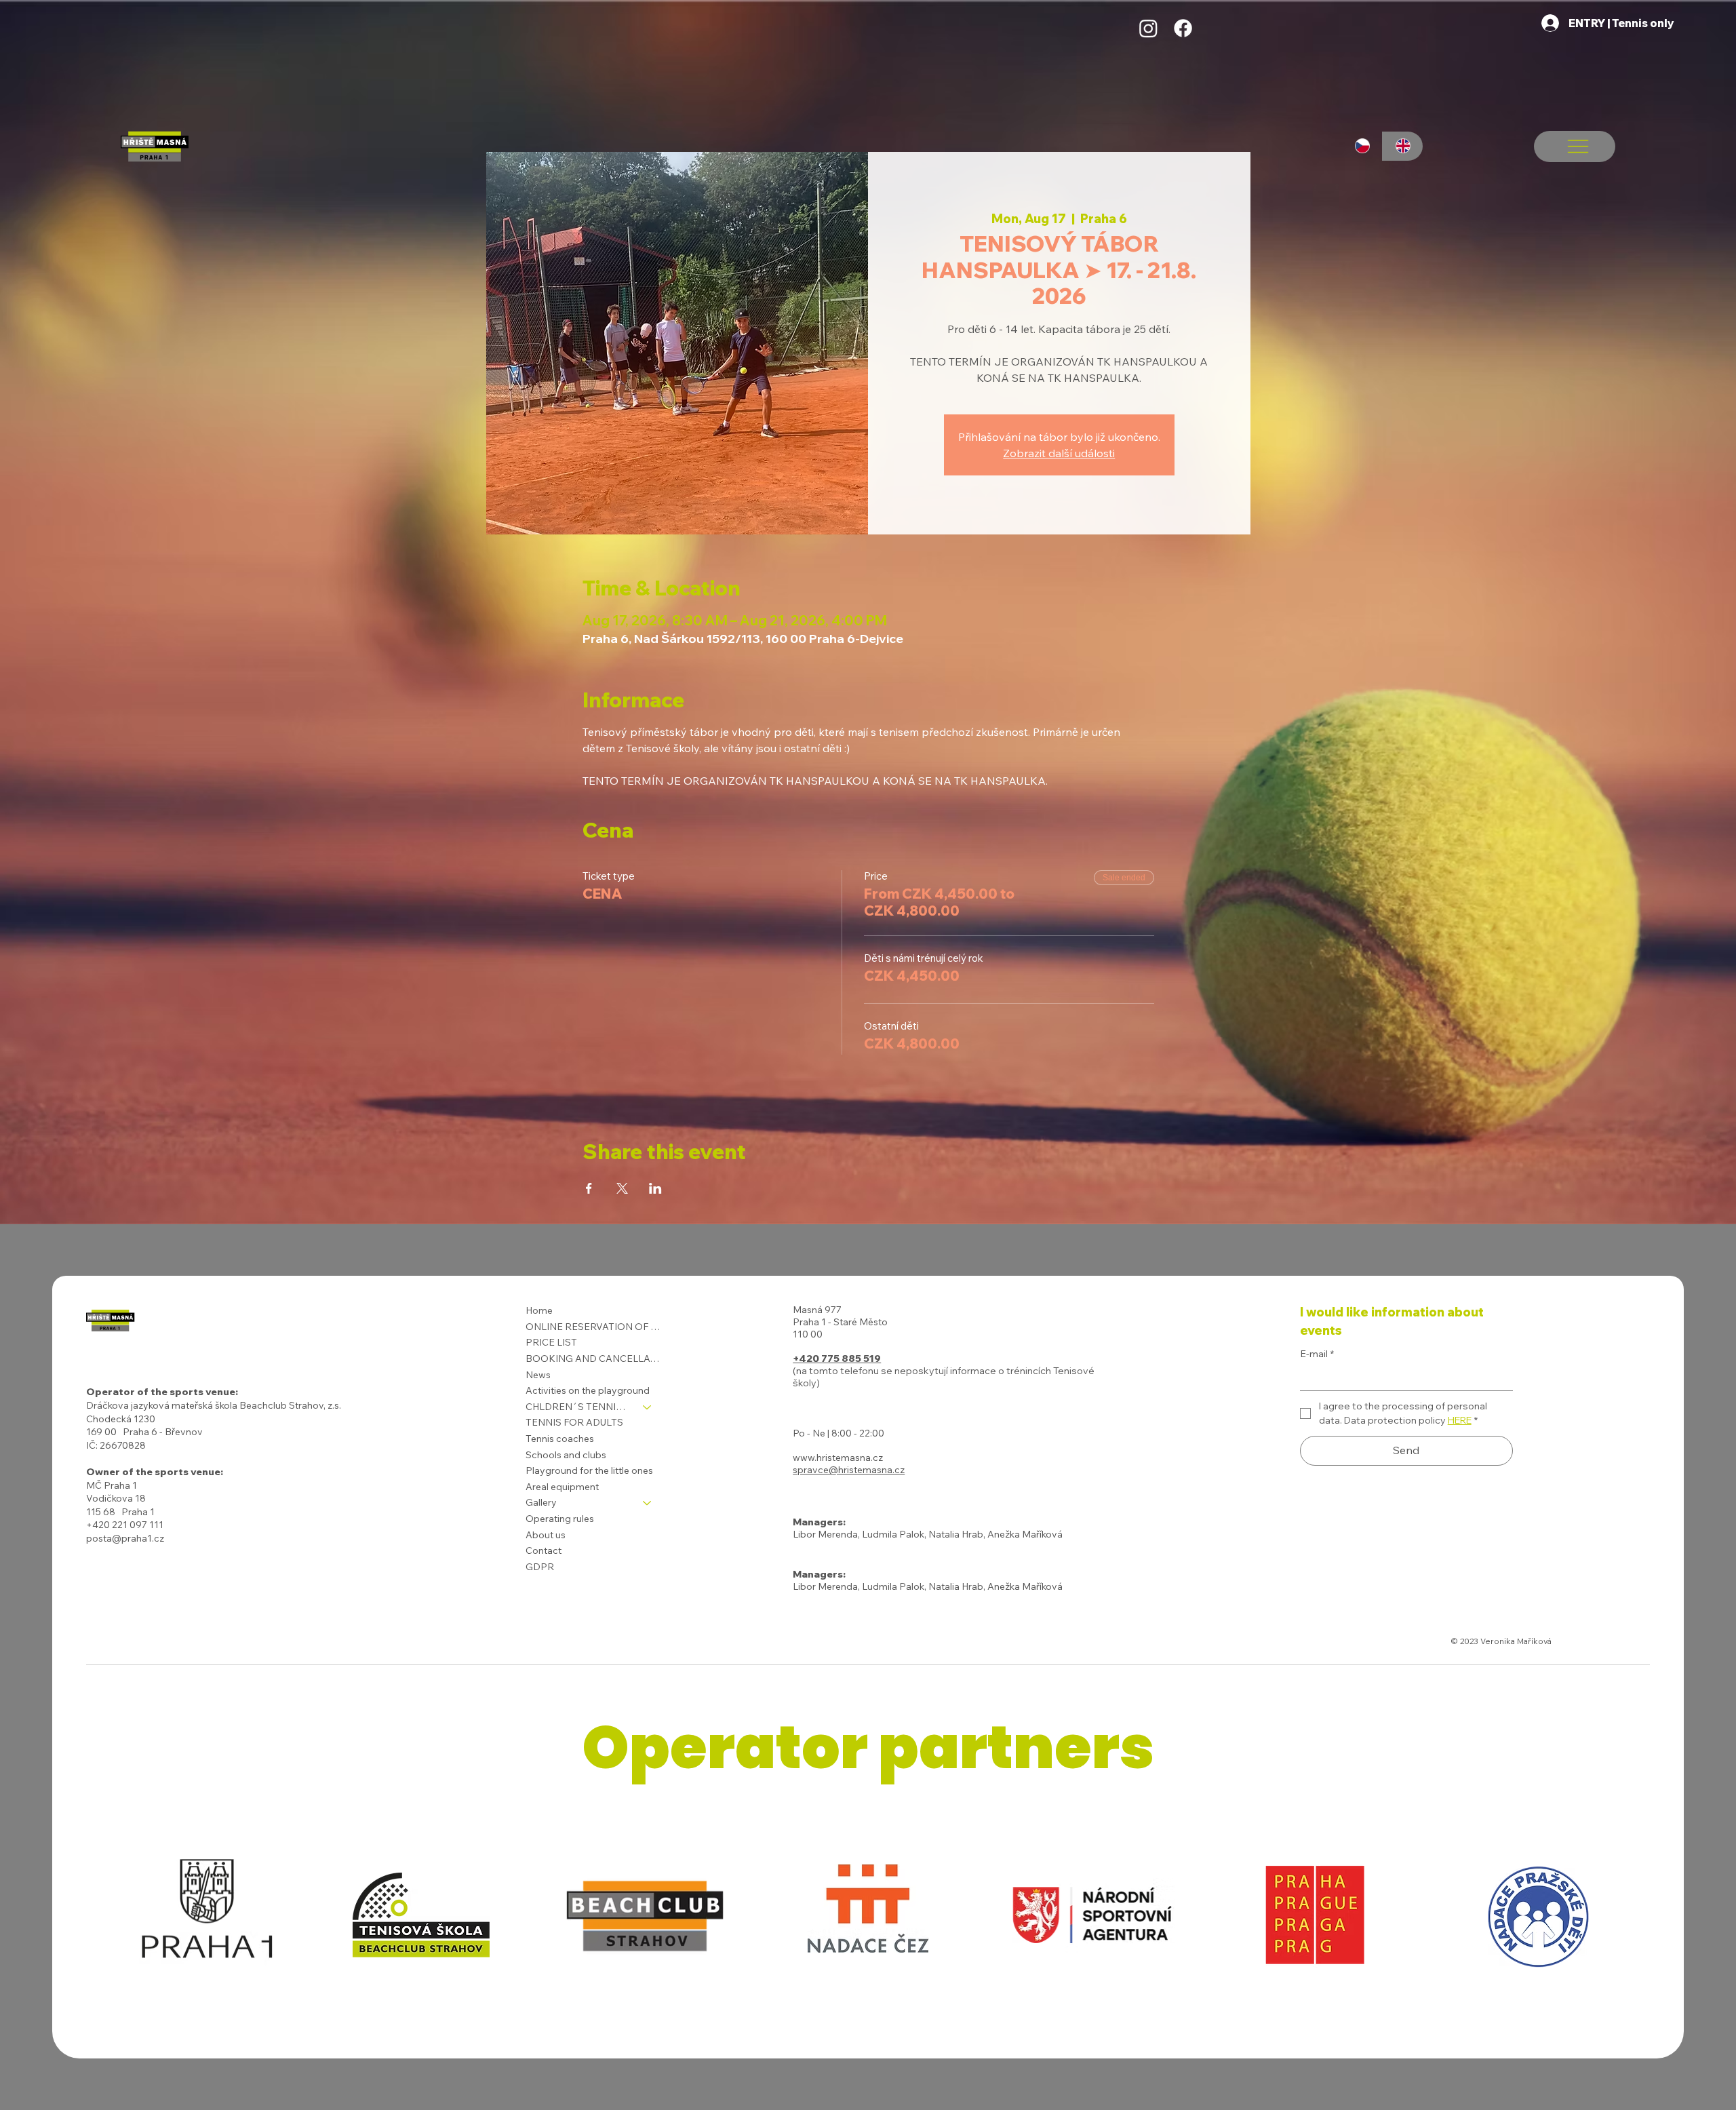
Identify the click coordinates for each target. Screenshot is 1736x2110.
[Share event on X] (622, 1188)
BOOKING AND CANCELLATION (595, 1359)
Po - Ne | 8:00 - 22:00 (839, 1433)
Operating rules (560, 1519)
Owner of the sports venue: (155, 1472)
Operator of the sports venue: (162, 1392)
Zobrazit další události (1059, 453)
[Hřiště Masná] (1148, 28)
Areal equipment (562, 1487)
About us (546, 1535)
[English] (1402, 146)
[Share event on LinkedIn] (655, 1188)
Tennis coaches (560, 1439)
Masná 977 (817, 1310)
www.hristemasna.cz (838, 1458)
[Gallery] (648, 1503)
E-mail (1317, 1354)
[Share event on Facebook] (589, 1188)
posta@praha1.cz (125, 1538)
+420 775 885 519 (837, 1359)
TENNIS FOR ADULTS (574, 1422)
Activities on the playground (588, 1390)
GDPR (540, 1567)
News (538, 1375)
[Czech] (1363, 146)
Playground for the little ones (589, 1470)
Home (539, 1310)
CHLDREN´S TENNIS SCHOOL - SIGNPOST (578, 1407)
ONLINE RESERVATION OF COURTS (595, 1327)
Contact (544, 1550)
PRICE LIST (551, 1342)
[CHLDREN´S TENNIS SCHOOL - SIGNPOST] (648, 1407)
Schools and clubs (566, 1455)
